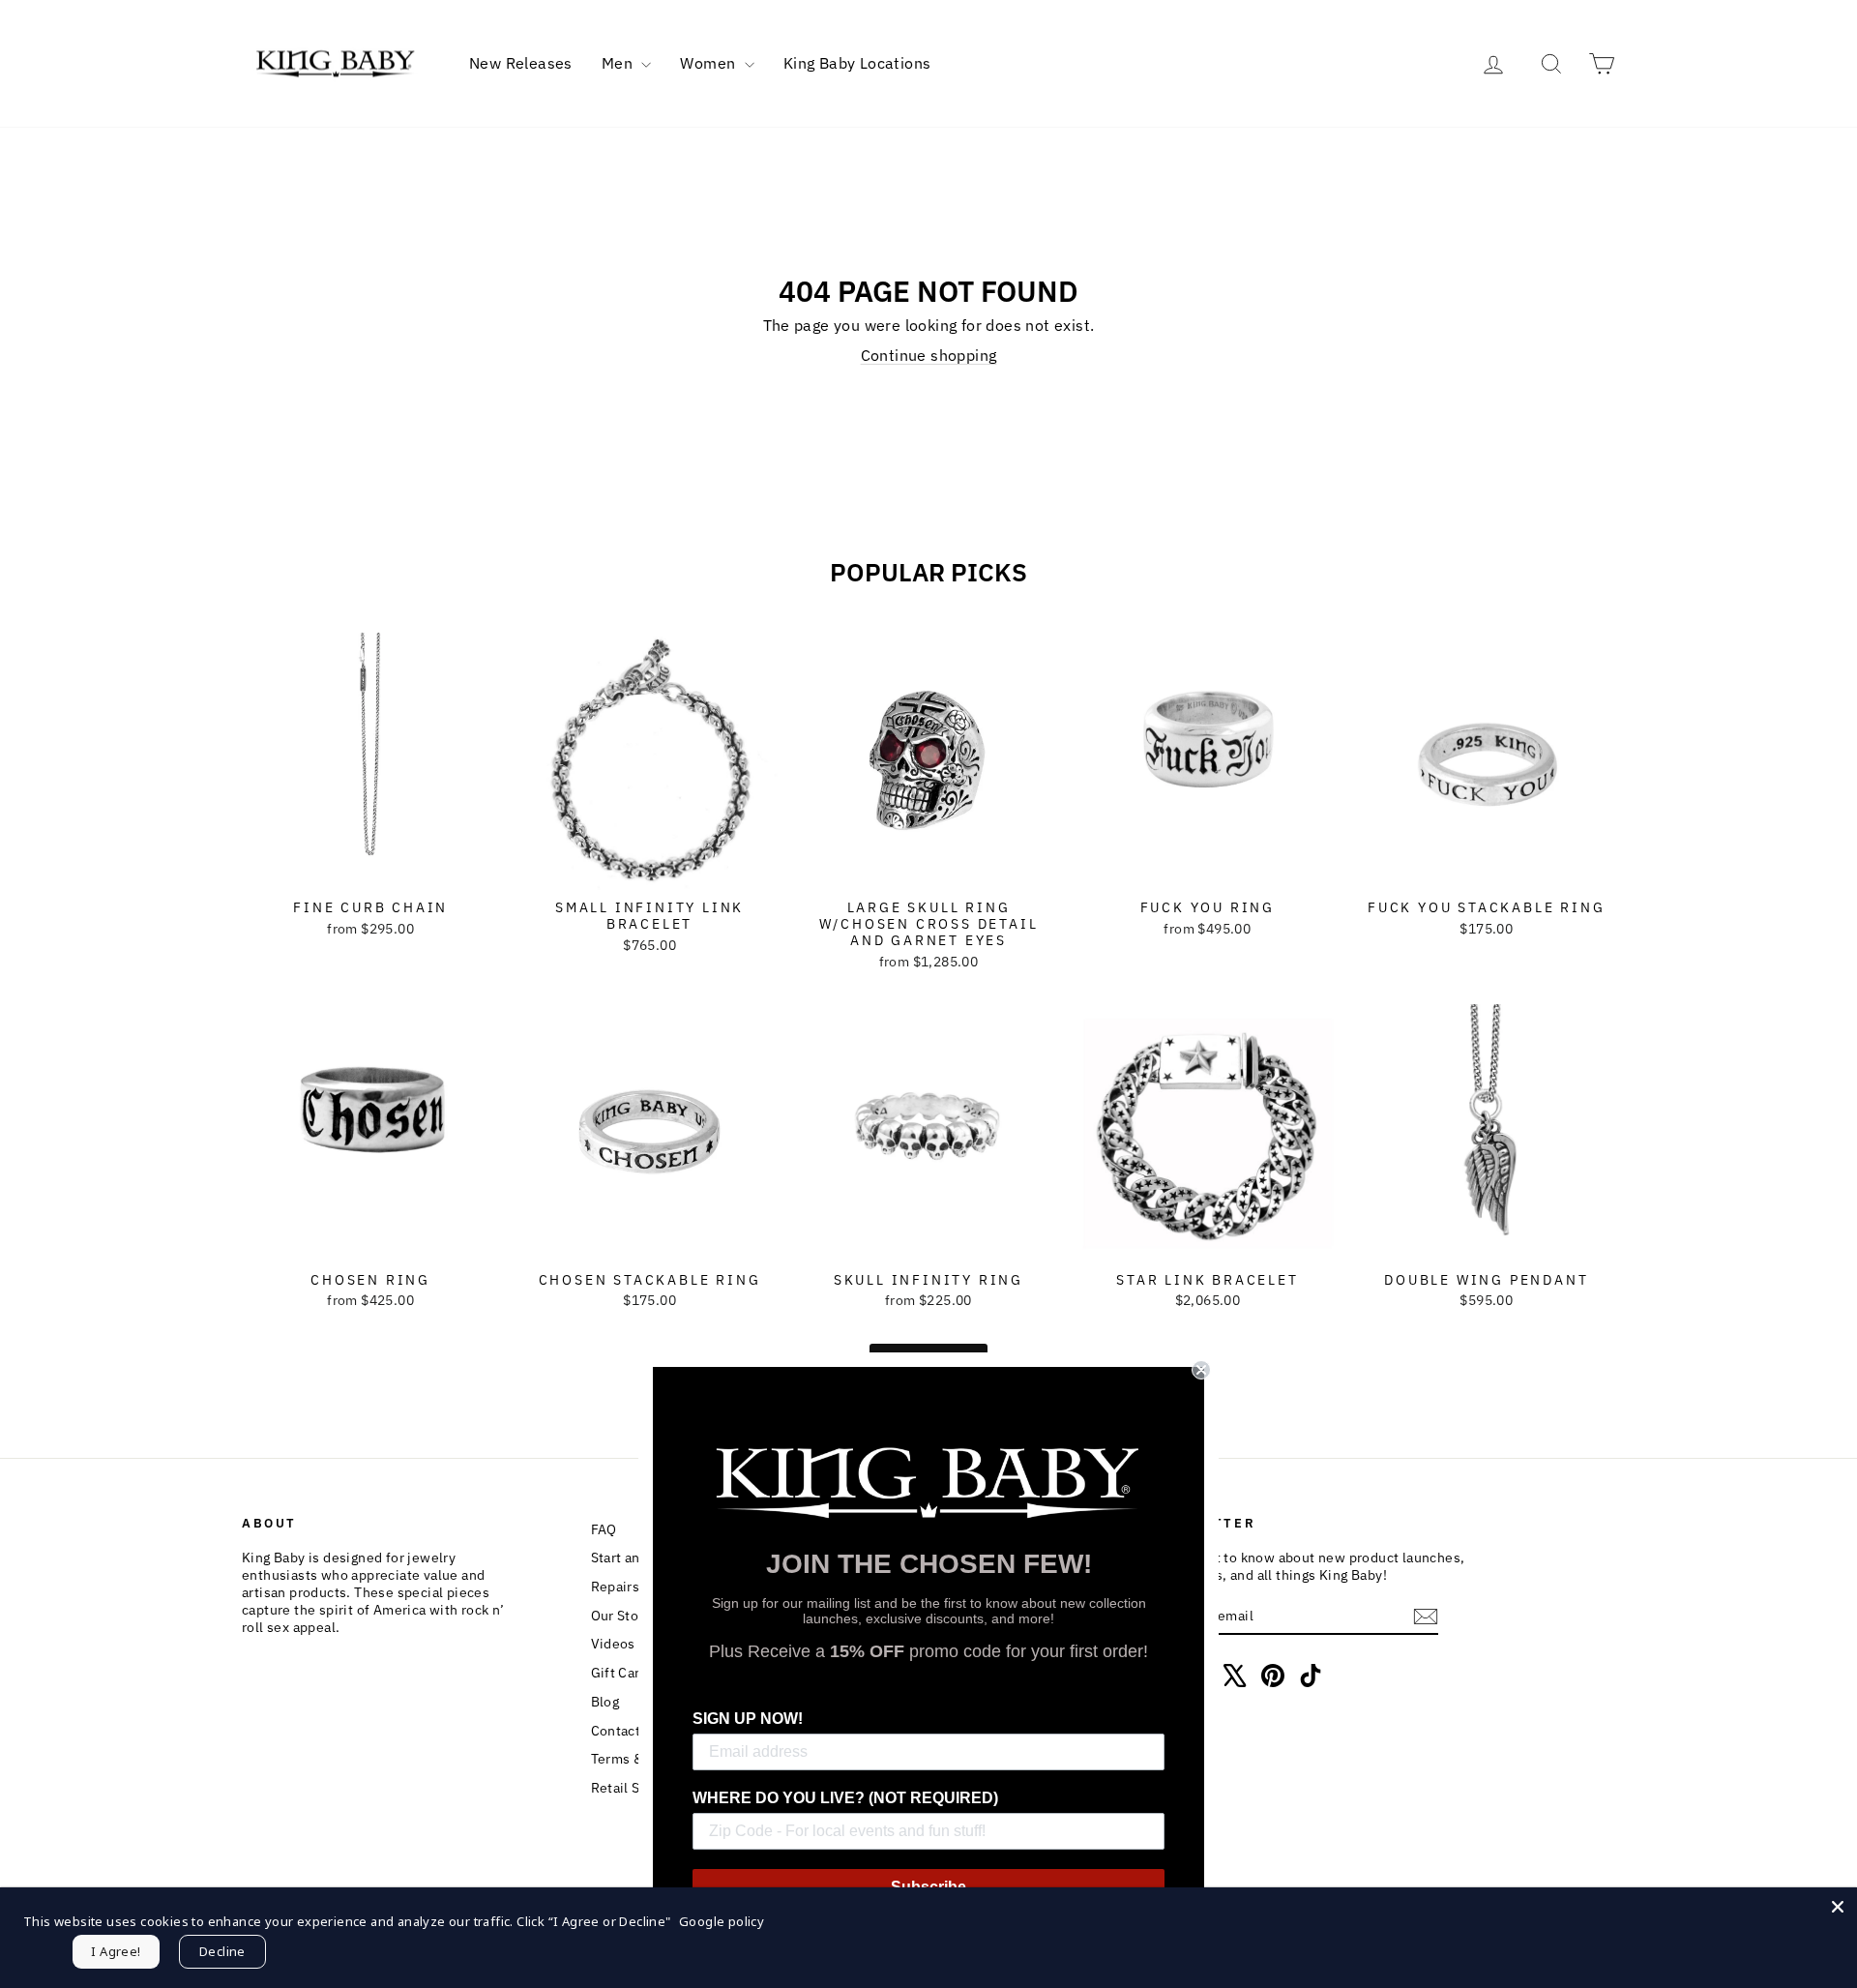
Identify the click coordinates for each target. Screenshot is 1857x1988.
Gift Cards (623, 1673)
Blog (605, 1702)
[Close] (1838, 1907)
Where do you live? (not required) (845, 1798)
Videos (613, 1644)
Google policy (722, 1921)
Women (709, 63)
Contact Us (626, 1731)
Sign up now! (748, 1719)
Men (619, 63)
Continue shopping (929, 355)
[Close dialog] (1201, 1370)
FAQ (604, 1529)
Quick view (371, 870)
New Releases (521, 63)
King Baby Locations (857, 63)
